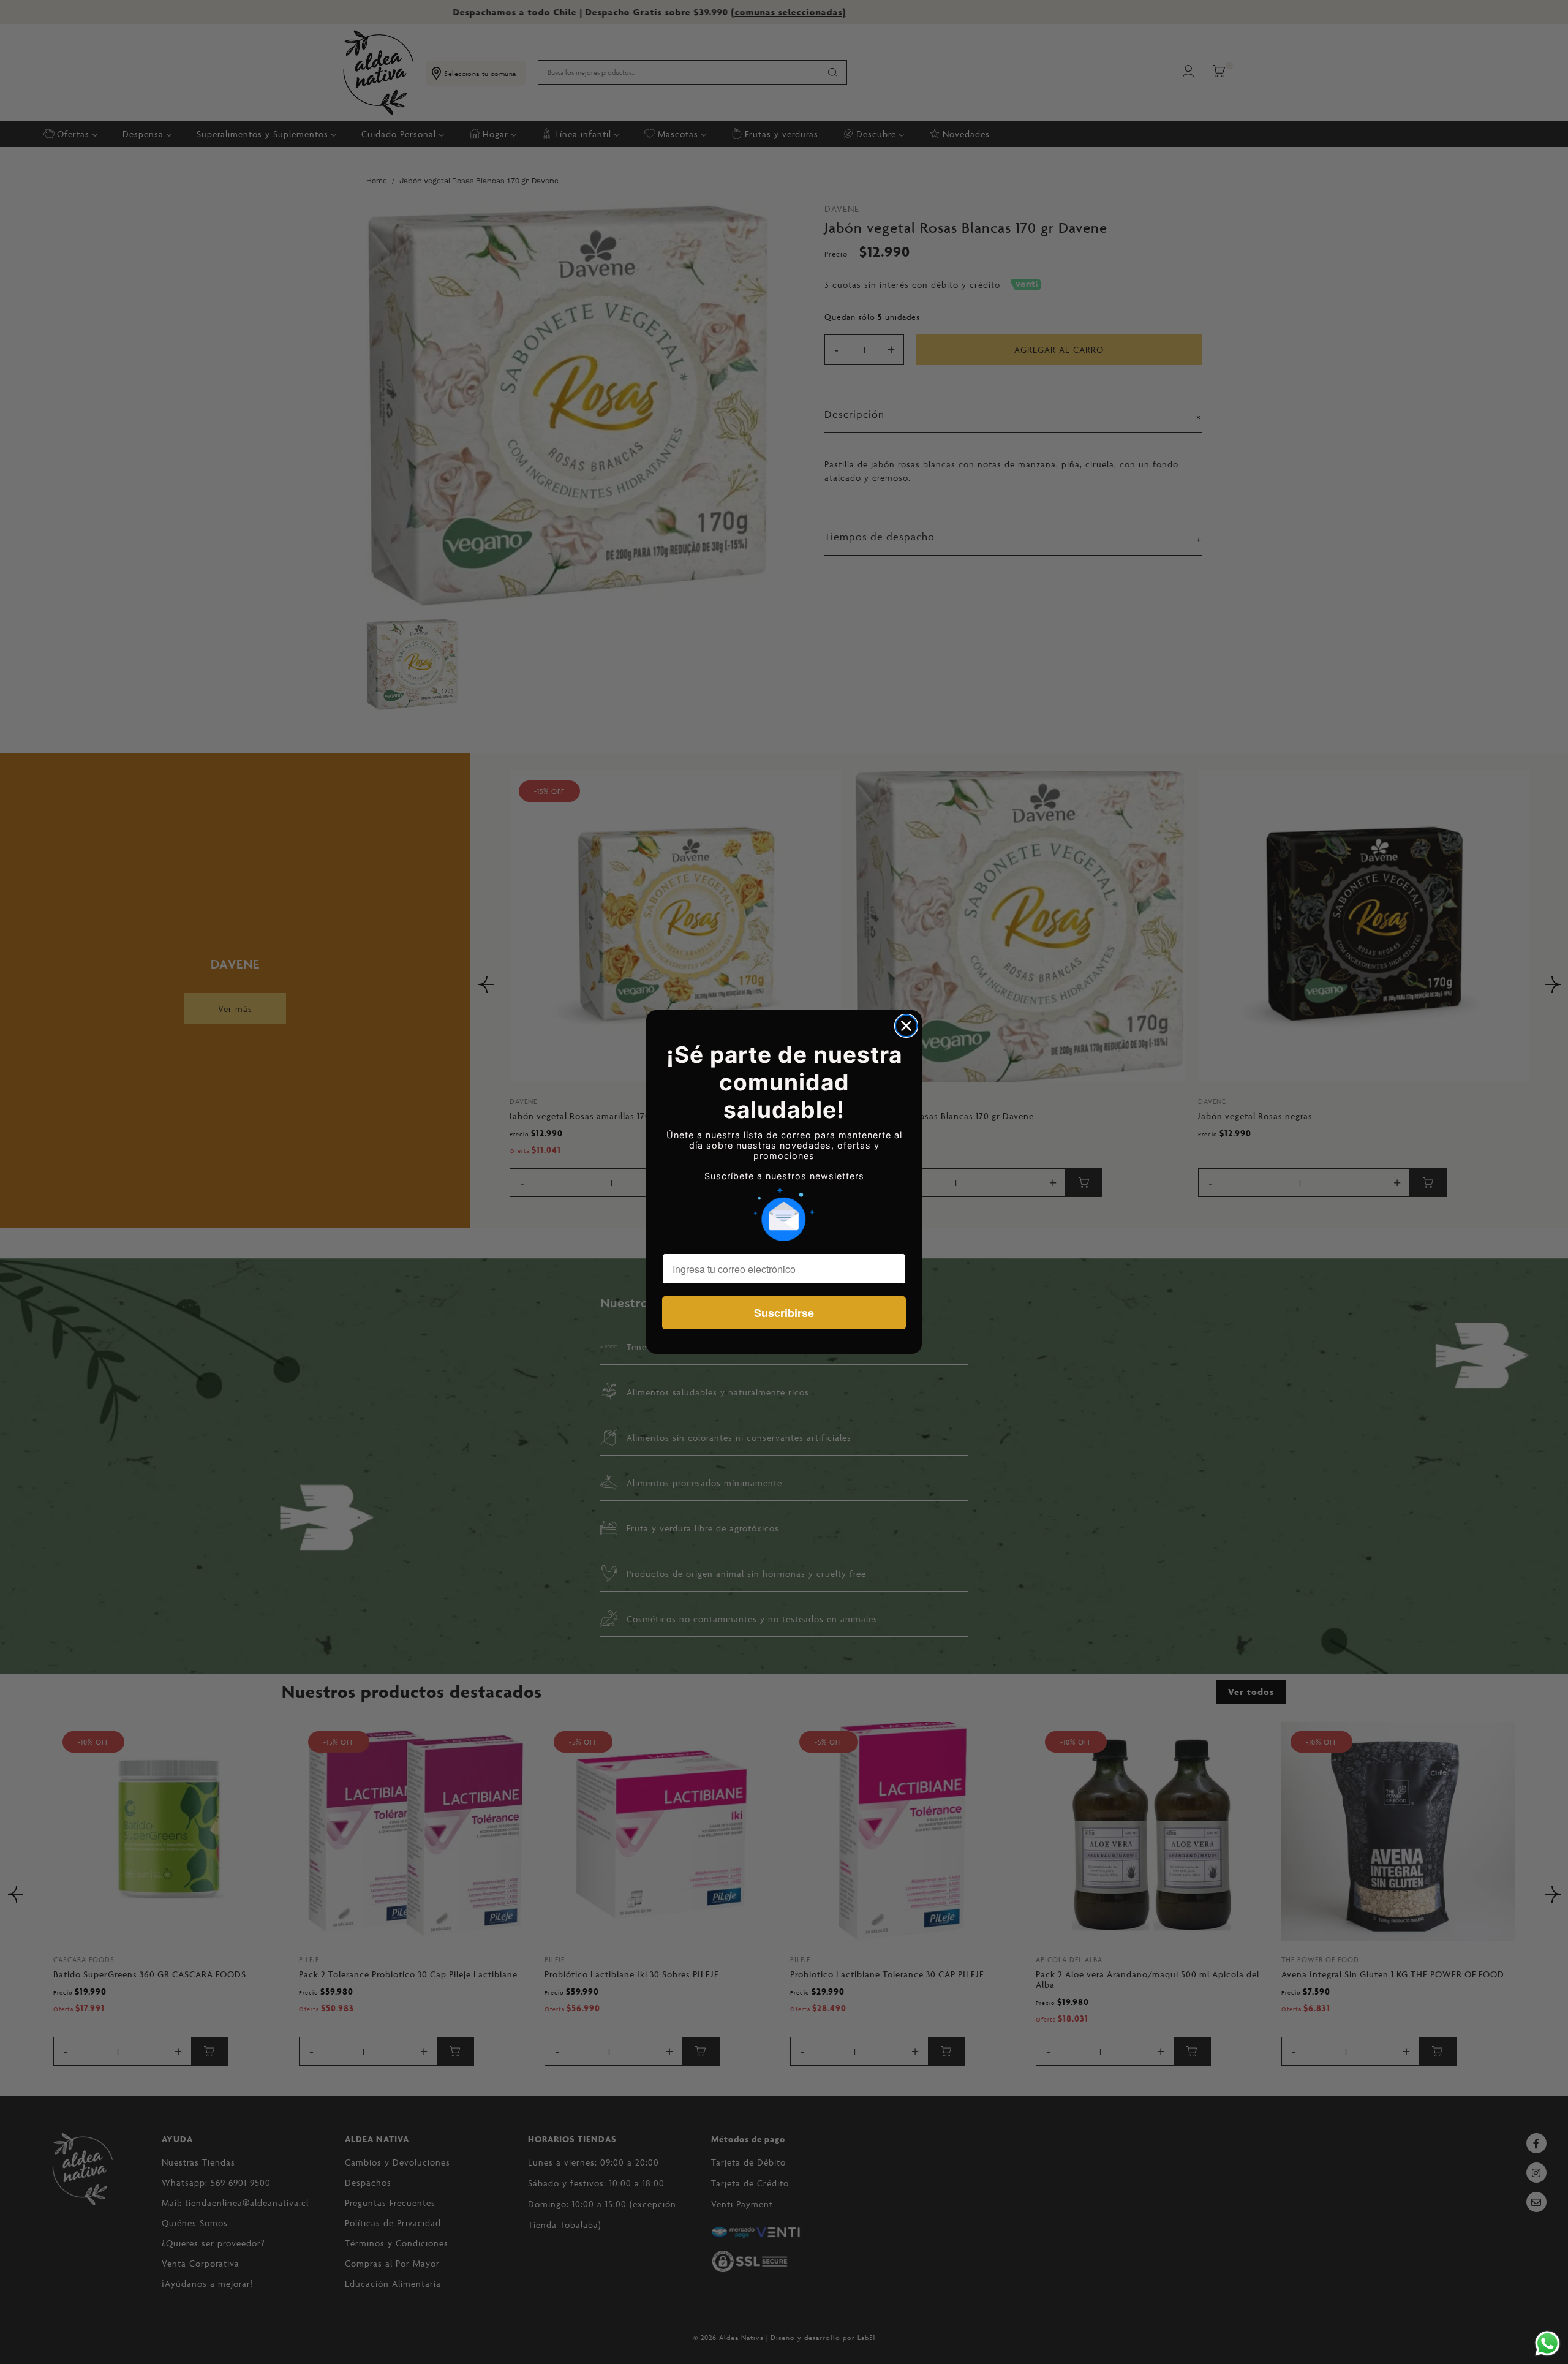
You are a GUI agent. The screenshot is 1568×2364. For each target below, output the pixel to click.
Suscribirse (784, 1313)
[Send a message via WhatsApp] (1547, 2343)
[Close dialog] (906, 1026)
